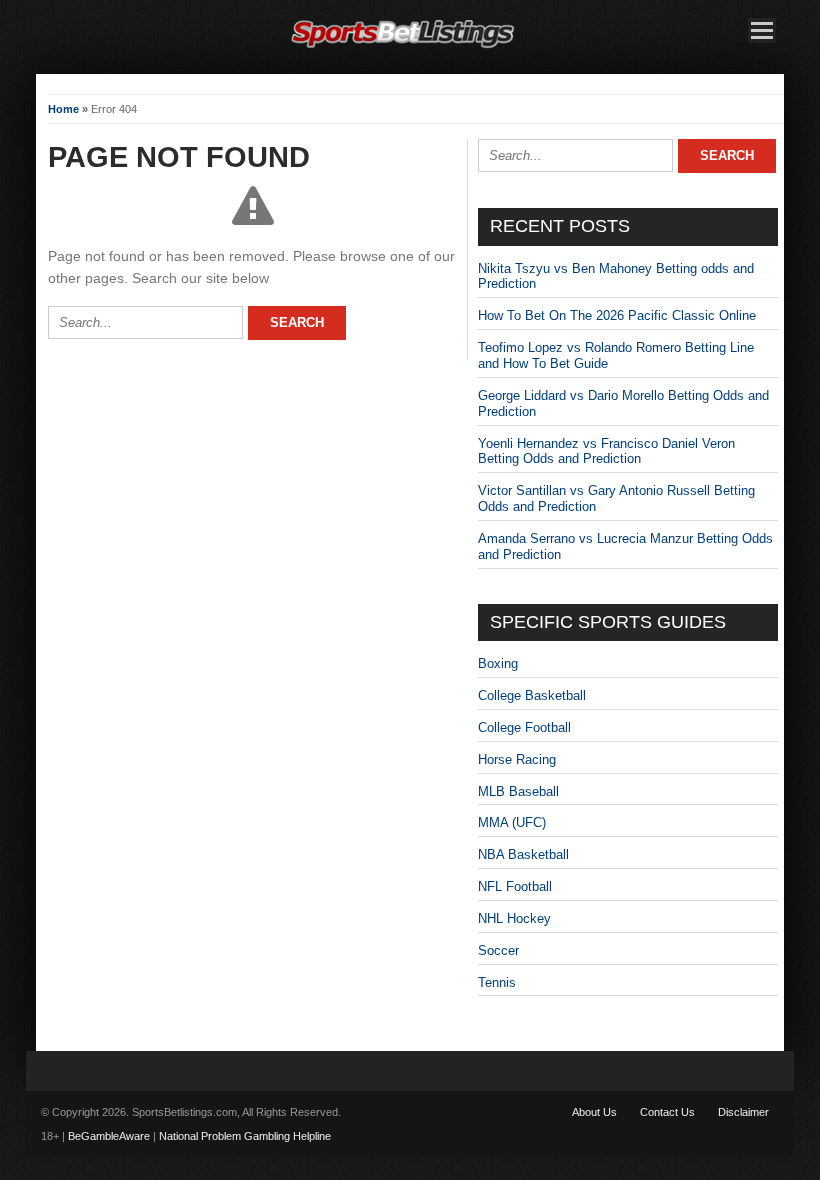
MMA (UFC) (512, 822)
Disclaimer (743, 1112)
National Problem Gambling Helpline (245, 1136)
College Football (524, 727)
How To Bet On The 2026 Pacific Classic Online (617, 315)
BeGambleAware (109, 1136)
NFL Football (515, 886)
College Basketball (532, 695)
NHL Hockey (514, 918)
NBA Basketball (523, 854)
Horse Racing (517, 759)
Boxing (498, 663)
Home (63, 109)
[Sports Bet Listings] (403, 48)
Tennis (497, 982)
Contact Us (667, 1112)
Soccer (498, 950)
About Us (594, 1112)
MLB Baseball (518, 791)
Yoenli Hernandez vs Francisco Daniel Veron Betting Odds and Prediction (606, 451)
